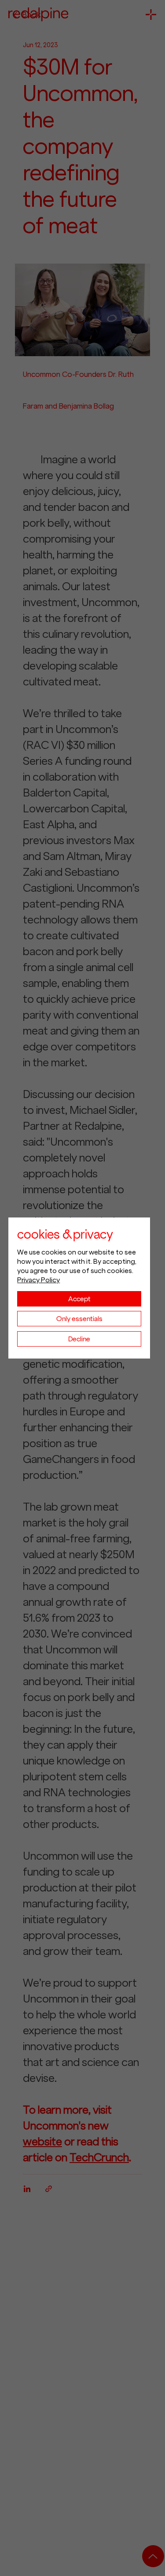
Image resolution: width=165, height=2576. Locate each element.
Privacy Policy (38, 1280)
